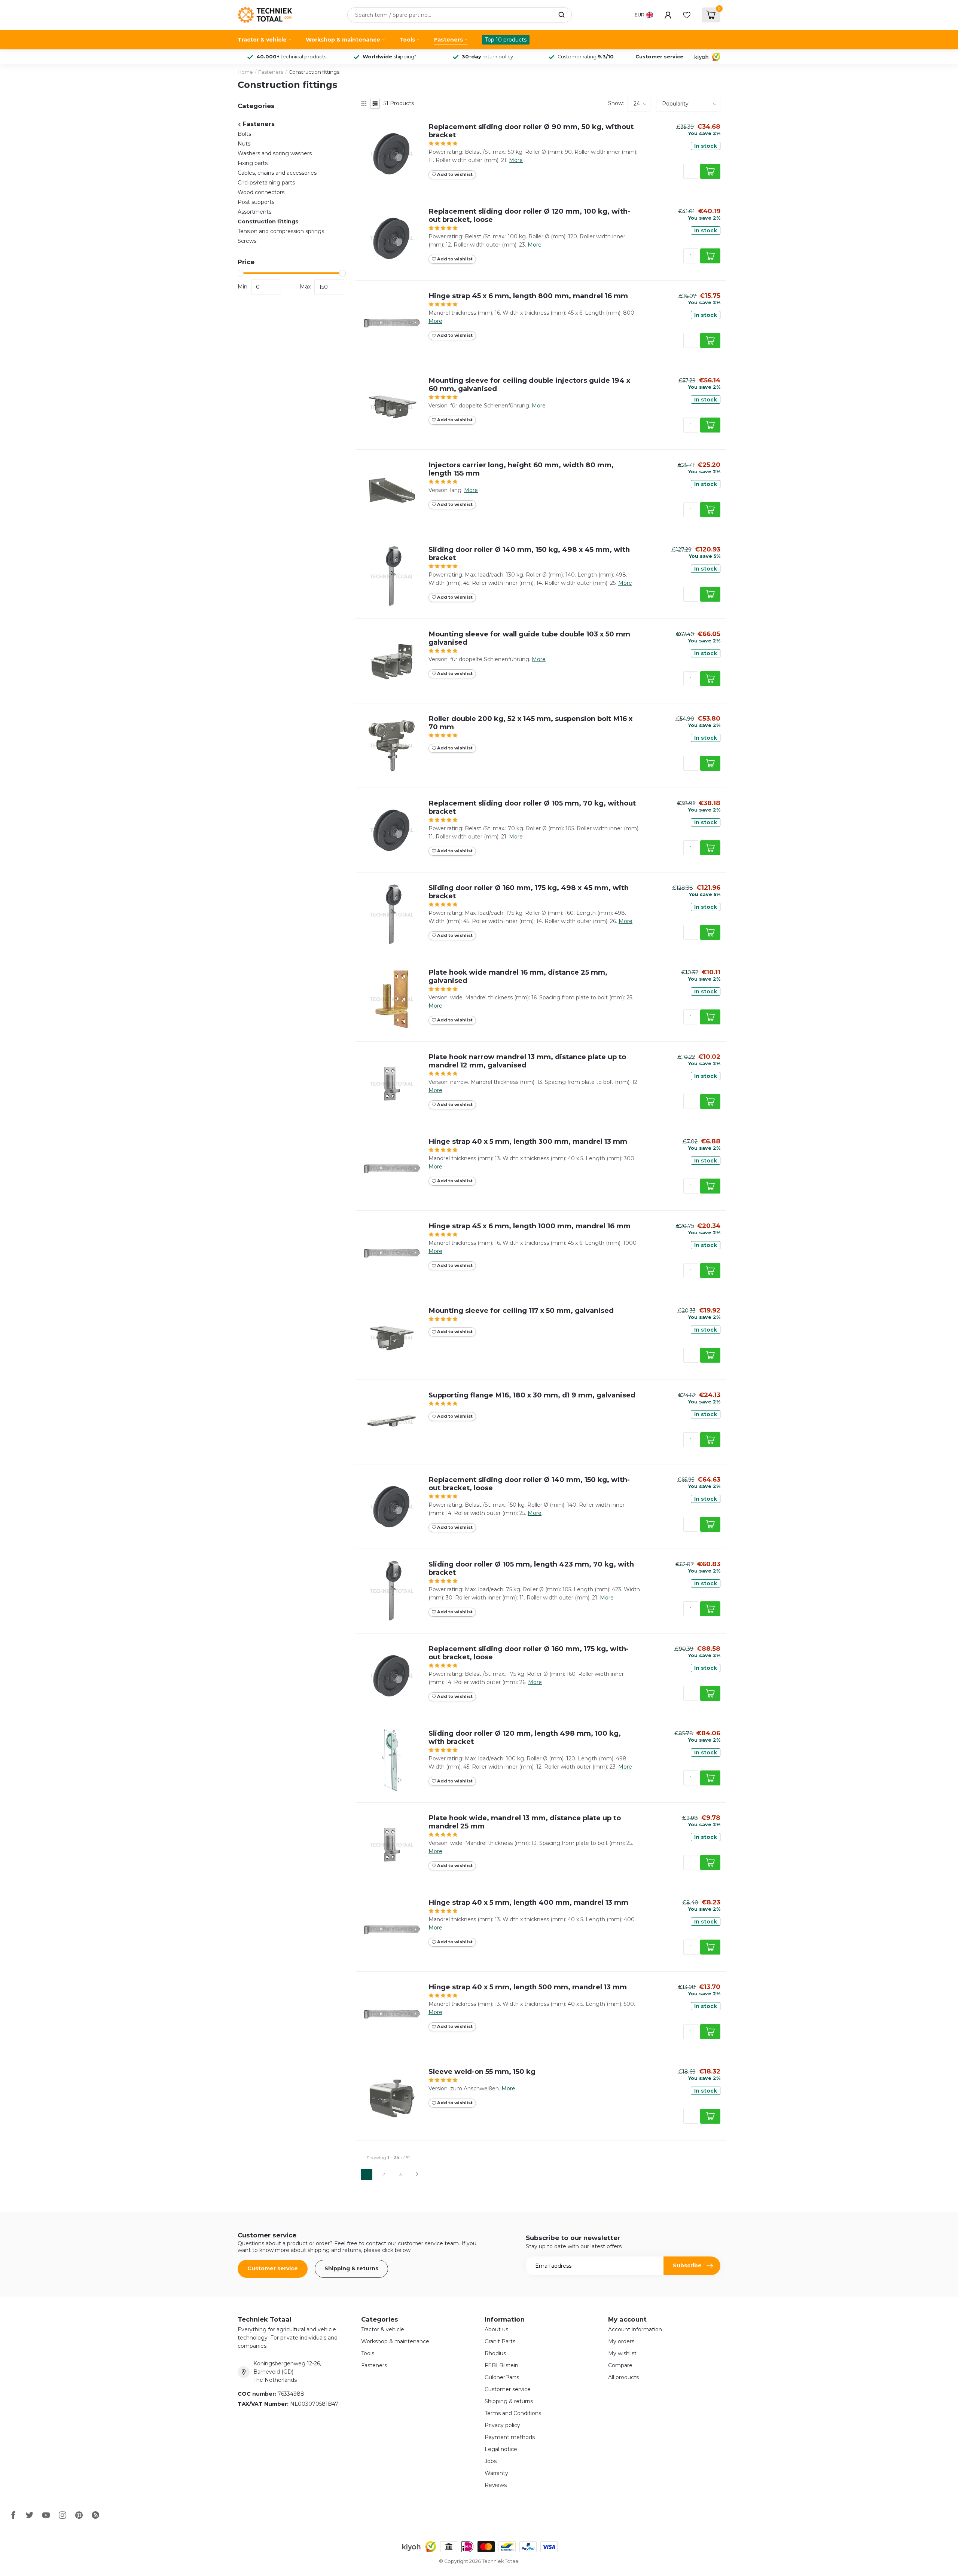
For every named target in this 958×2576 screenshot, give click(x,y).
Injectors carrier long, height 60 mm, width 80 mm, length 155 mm (521, 469)
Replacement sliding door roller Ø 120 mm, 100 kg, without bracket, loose (529, 216)
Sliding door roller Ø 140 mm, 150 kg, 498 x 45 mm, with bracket (529, 554)
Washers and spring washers (275, 153)
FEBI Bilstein (501, 2365)
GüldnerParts (502, 2377)
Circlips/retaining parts (266, 183)
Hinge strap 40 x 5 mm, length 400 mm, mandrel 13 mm (528, 1903)
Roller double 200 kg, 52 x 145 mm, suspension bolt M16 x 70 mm (530, 723)
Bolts (244, 134)
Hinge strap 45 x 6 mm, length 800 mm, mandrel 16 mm (528, 296)
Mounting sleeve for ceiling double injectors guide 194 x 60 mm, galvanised (529, 385)
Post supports (256, 202)
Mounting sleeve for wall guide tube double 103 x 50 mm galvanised (529, 638)
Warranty (496, 2473)
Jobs (491, 2461)
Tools (407, 40)
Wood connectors (261, 192)
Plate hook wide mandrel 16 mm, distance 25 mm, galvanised (518, 977)
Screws (247, 241)
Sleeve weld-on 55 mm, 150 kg (482, 2072)
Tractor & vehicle (262, 40)
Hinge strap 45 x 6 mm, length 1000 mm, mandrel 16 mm (530, 1226)
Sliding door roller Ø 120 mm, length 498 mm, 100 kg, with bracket (525, 1738)
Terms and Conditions (513, 2413)
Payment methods (510, 2437)
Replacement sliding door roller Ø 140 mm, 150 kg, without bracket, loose (529, 1484)
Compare (620, 2365)
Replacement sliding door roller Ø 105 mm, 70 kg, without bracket (532, 807)
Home (245, 72)
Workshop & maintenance (343, 40)
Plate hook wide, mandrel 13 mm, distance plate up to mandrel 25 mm (525, 1822)
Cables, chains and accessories (277, 173)
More (516, 160)
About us (496, 2329)
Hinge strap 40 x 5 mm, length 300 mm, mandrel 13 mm (528, 1142)
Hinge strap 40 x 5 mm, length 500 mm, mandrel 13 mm (528, 1987)
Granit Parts (500, 2341)
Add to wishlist (454, 174)
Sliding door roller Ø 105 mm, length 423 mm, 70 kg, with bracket (531, 1568)
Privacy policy (502, 2425)
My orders (621, 2341)
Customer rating (586, 57)
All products (623, 2377)
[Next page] (417, 2175)
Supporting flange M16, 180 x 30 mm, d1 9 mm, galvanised (532, 1395)
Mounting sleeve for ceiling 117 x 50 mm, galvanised (521, 1311)
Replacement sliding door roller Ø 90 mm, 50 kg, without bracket (531, 131)
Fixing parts (253, 163)
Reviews (496, 2485)
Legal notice (501, 2449)
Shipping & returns (351, 2268)
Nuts (244, 144)
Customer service (659, 57)
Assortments (254, 212)
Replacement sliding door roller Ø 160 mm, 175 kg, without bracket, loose (529, 1653)
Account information (635, 2329)
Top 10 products (506, 40)
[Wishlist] (687, 15)
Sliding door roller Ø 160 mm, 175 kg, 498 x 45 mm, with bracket (529, 892)
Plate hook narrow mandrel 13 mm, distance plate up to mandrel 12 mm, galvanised (527, 1061)
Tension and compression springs (281, 231)
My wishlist (622, 2353)
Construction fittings (314, 72)
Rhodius (495, 2353)
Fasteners (449, 40)
